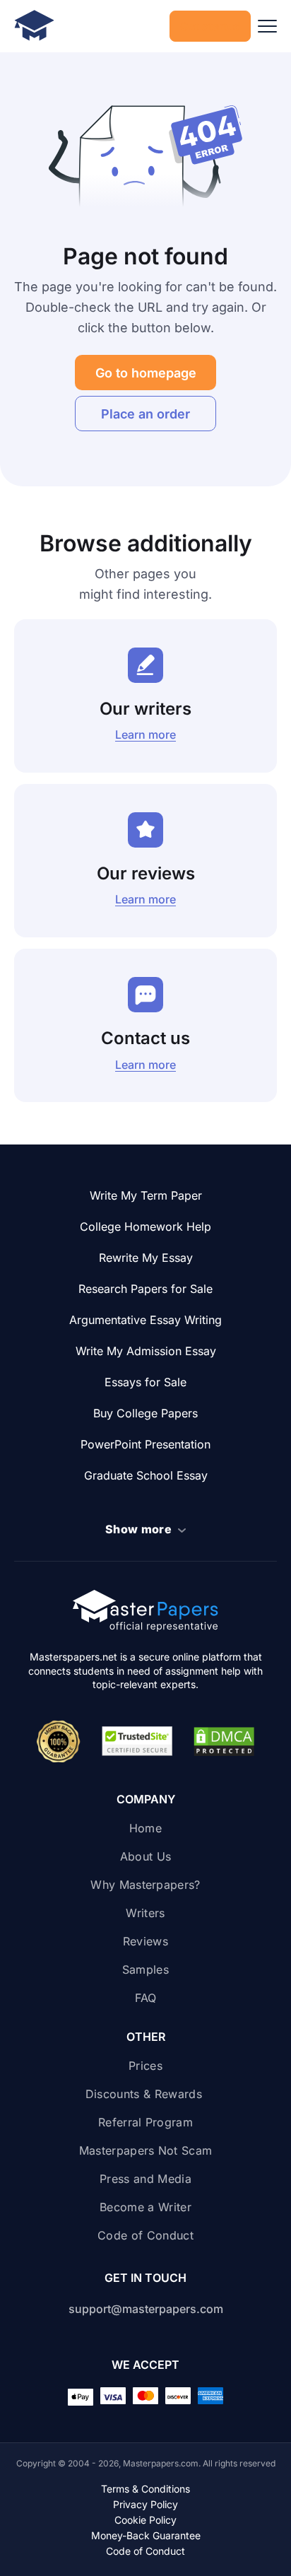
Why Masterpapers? (145, 1885)
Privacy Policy (145, 2505)
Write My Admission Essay (146, 1351)
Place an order (145, 414)
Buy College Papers (145, 1413)
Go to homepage (146, 373)
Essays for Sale (145, 1382)
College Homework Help (145, 1226)
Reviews (145, 1941)
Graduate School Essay (146, 1475)
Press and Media (145, 2179)
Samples (145, 1969)
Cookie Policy (145, 2520)
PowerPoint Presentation (145, 1444)
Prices (145, 2066)
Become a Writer (145, 2207)
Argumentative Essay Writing (145, 1320)
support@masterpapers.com (146, 2309)
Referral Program (145, 2122)
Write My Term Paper (146, 1195)
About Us (146, 1856)
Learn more (145, 734)
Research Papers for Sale (145, 1289)
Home (145, 1828)
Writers (145, 1913)
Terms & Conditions (145, 2489)
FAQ (146, 1998)
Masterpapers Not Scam (146, 2150)
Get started (210, 26)
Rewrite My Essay (146, 1258)
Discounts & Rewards (145, 2094)
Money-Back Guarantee (146, 2536)
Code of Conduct (145, 2235)
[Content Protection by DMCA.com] (224, 1742)
